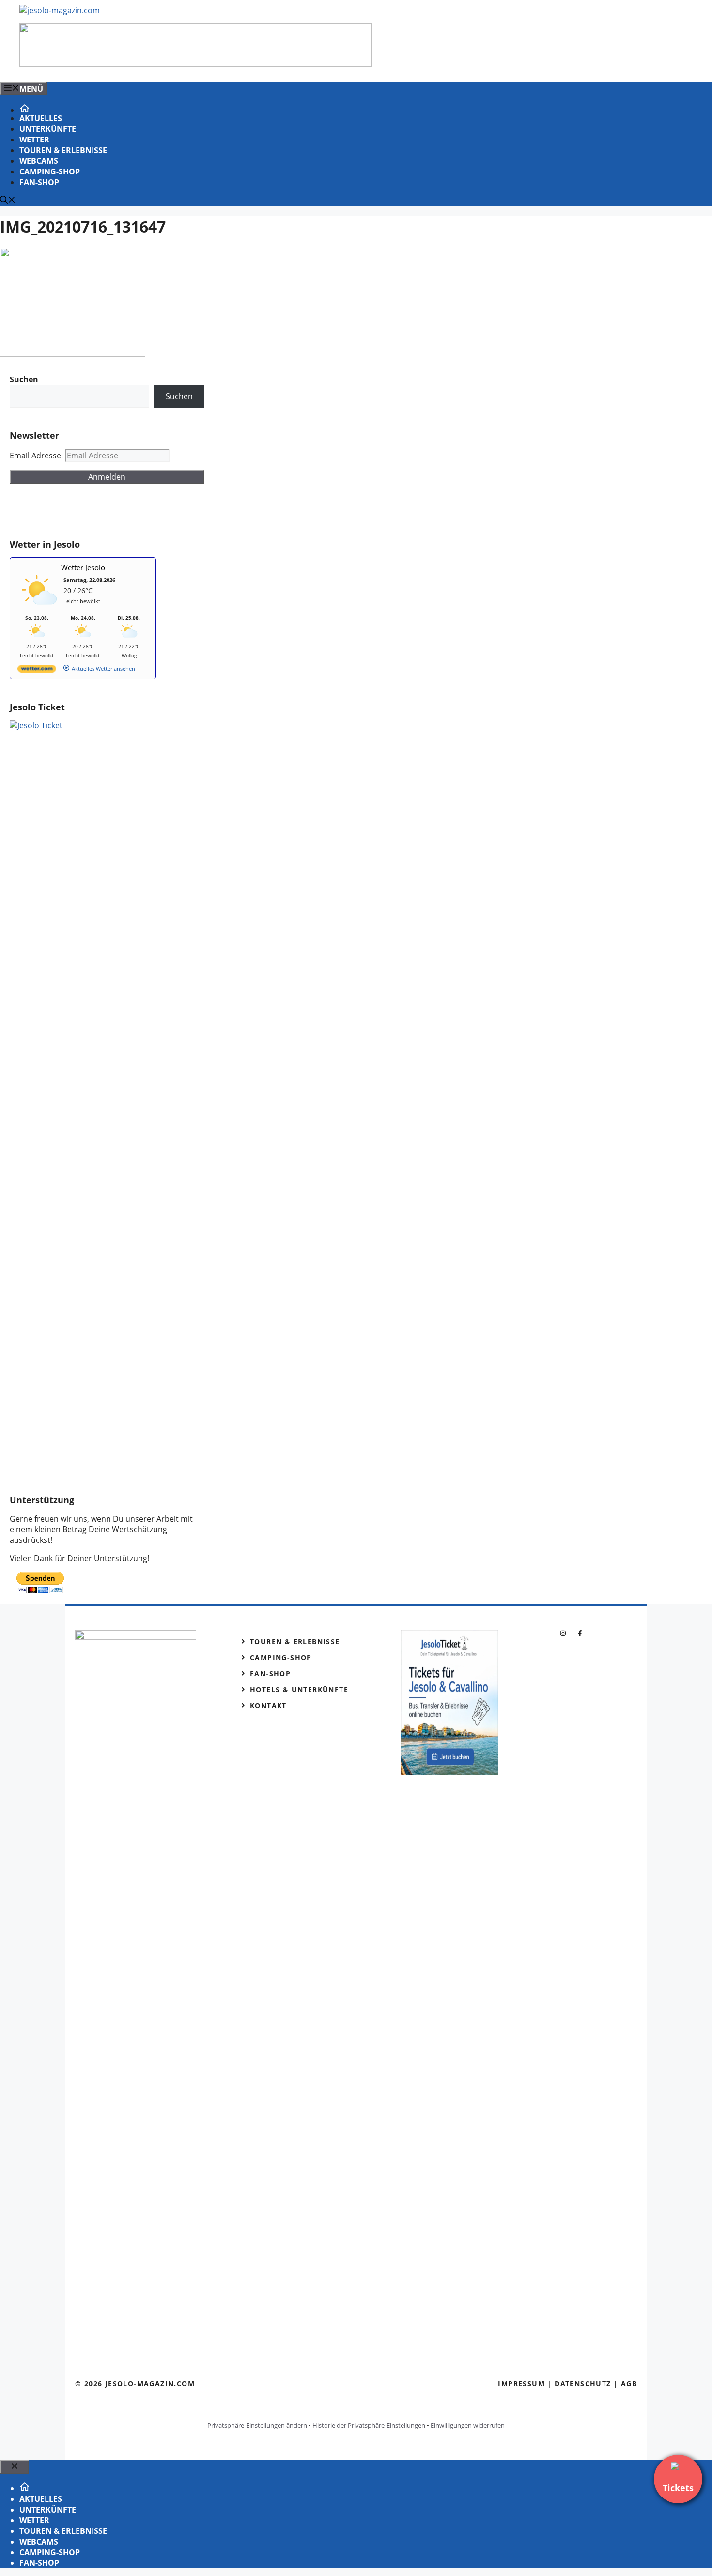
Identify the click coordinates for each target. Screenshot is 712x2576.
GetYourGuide (81, 511)
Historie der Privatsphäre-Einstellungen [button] (369, 2425)
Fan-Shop (39, 182)
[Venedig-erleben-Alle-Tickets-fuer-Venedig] (196, 64)
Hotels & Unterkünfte (299, 1689)
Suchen (179, 396)
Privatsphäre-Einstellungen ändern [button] (257, 2425)
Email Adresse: (37, 456)
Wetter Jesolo (83, 567)
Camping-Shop (50, 172)
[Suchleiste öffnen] (8, 201)
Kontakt (268, 1705)
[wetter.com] (37, 670)
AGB (629, 2383)
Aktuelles (41, 118)
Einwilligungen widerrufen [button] (468, 2425)
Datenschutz (583, 2383)
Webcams (39, 161)
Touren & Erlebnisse (63, 150)
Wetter (34, 140)
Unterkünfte (48, 129)
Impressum (521, 2383)
